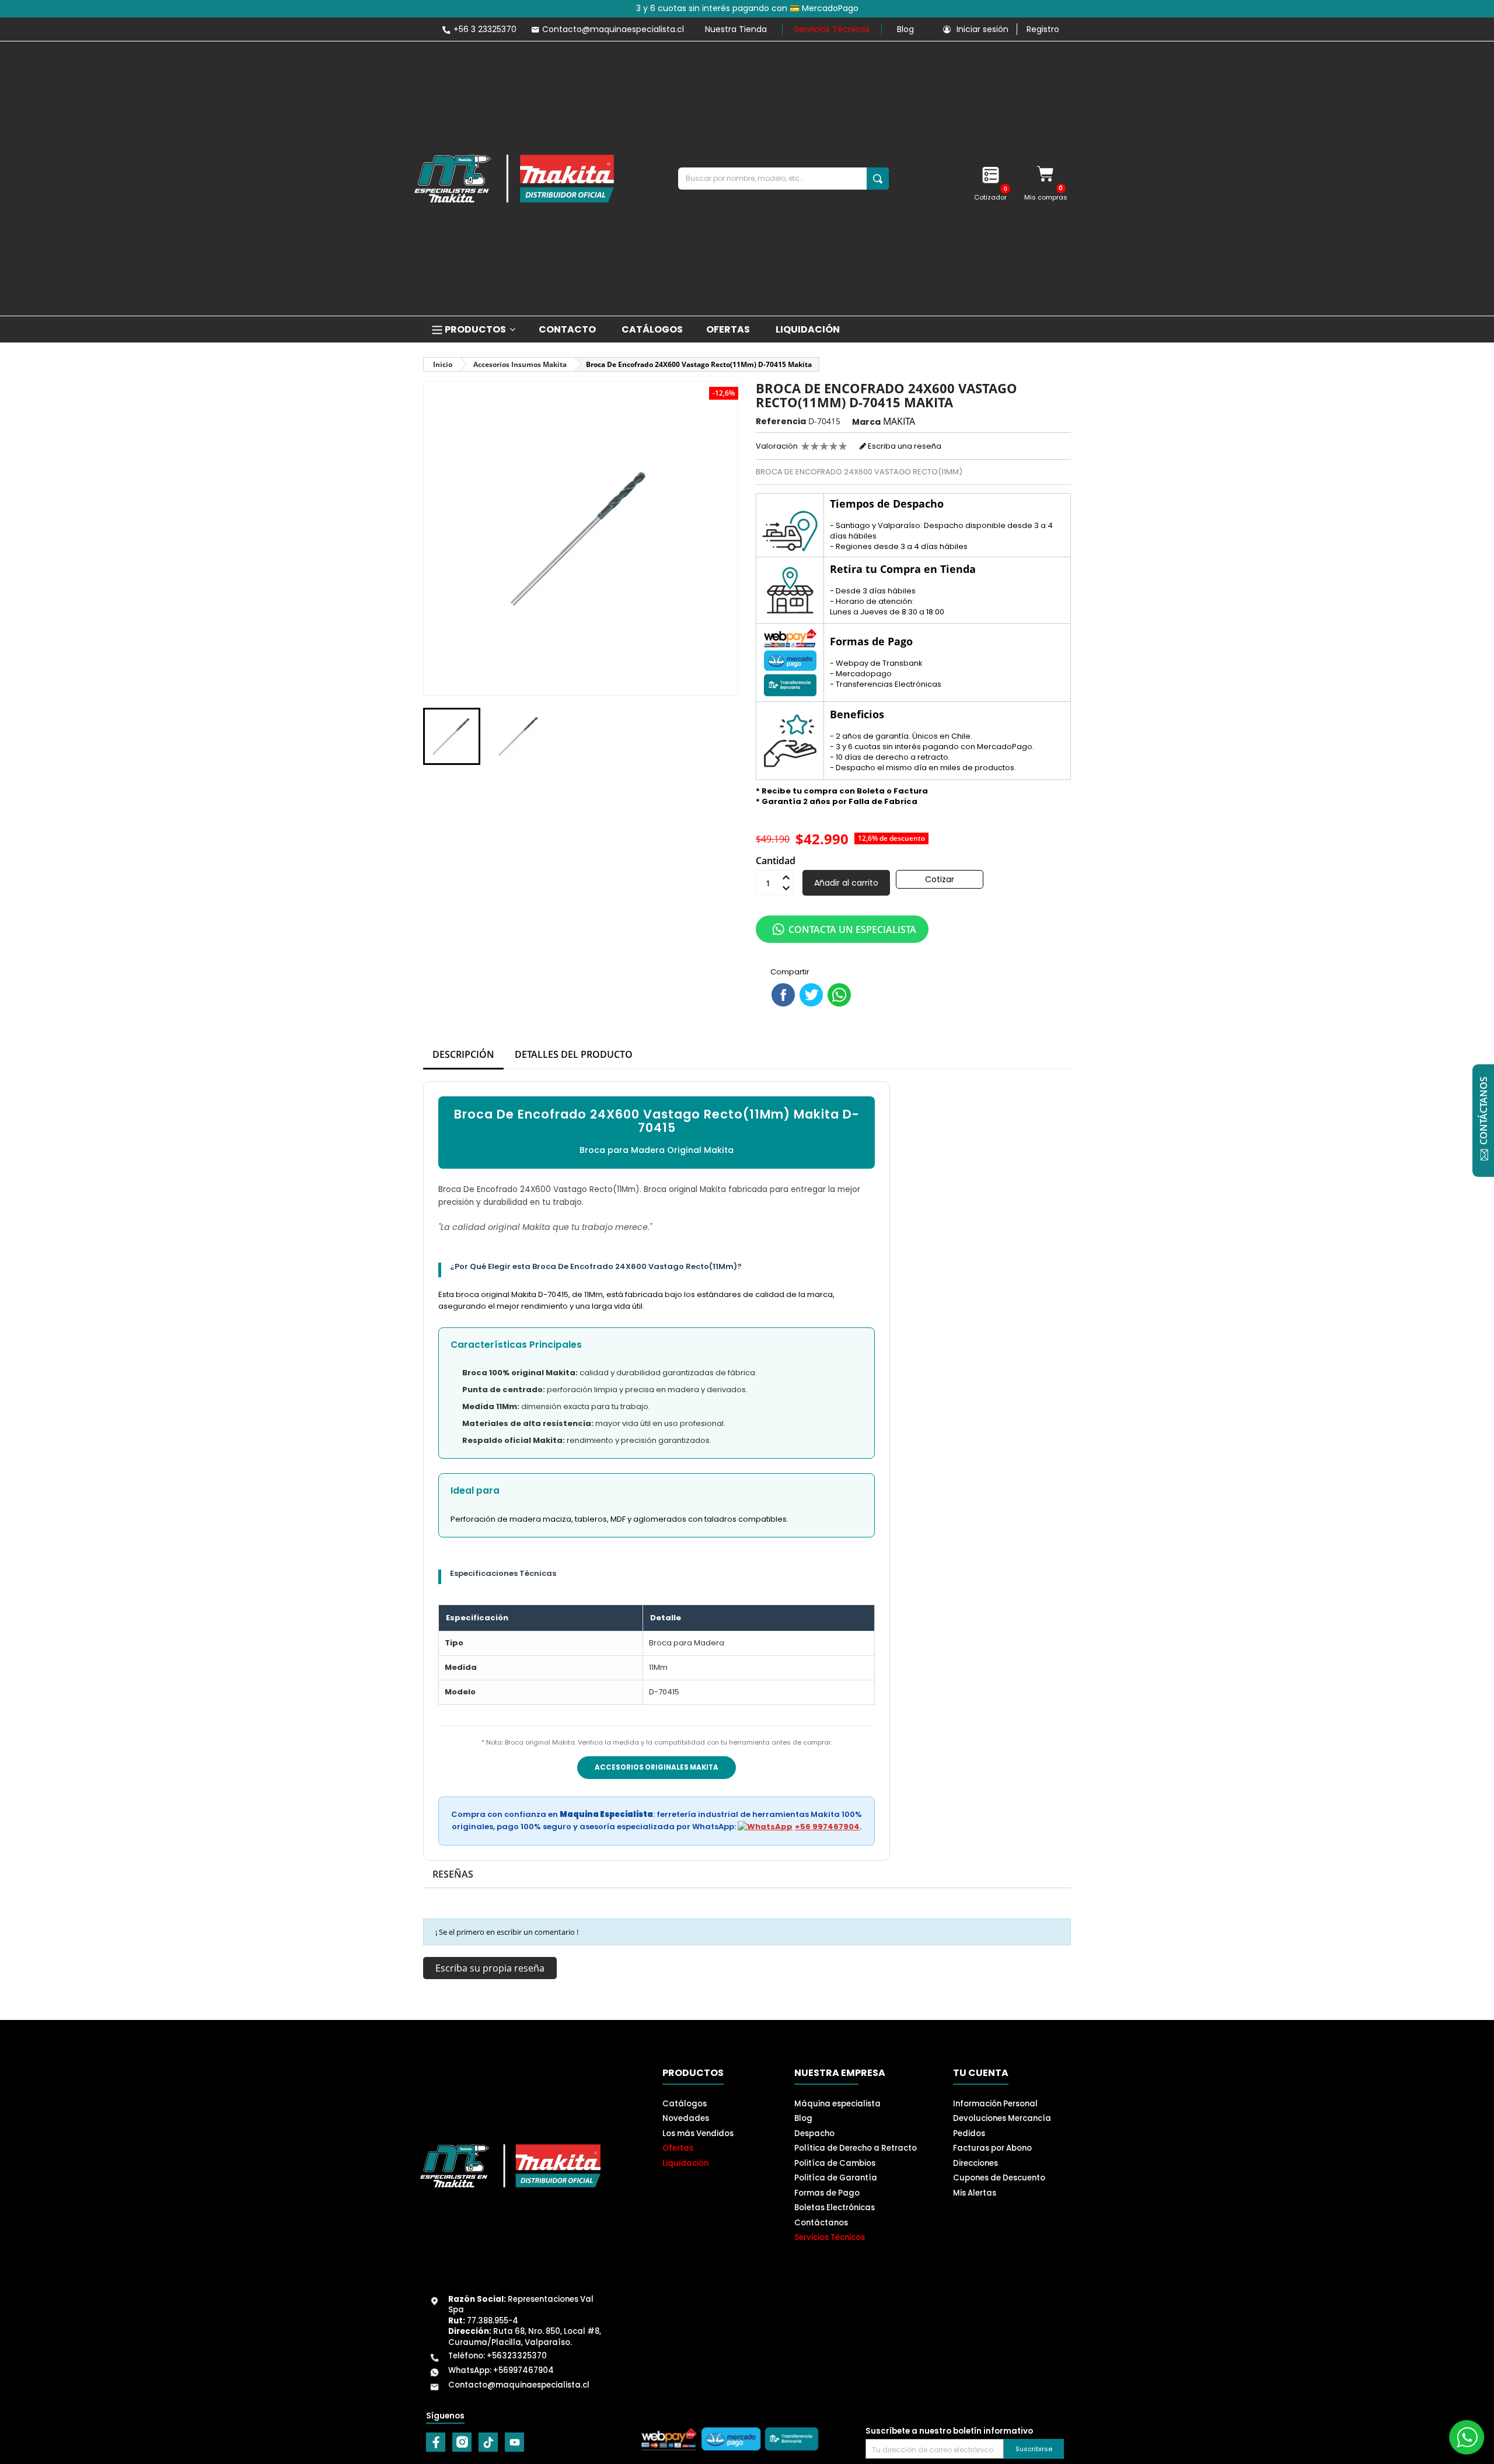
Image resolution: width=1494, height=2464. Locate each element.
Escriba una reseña (904, 446)
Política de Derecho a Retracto (856, 2148)
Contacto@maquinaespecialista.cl (519, 2385)
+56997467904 (523, 2370)
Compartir (783, 995)
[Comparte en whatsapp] (839, 995)
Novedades (686, 2118)
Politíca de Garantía (836, 2178)
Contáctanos (821, 2223)
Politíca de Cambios (835, 2163)
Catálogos (685, 2104)
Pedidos (969, 2133)
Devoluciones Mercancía (1002, 2118)
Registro (1043, 29)
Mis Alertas (975, 2193)
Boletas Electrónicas (835, 2208)
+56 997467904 (827, 1827)
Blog (905, 29)
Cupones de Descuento (999, 2178)
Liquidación (685, 2163)
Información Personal (995, 2104)
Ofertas (678, 2148)
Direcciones (975, 2163)
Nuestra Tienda (736, 29)
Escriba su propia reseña (490, 1968)
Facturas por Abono (992, 2148)
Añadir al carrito (846, 883)
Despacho (814, 2133)
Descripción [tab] (463, 1054)
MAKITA (899, 421)
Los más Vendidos (698, 2133)
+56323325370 (517, 2356)
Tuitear (811, 995)
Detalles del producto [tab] (574, 1054)
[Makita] (514, 179)
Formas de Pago (827, 2193)
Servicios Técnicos (832, 29)
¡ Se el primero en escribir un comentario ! (507, 1932)
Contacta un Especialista (852, 929)
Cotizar (940, 879)
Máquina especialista (837, 2104)
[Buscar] (878, 179)
